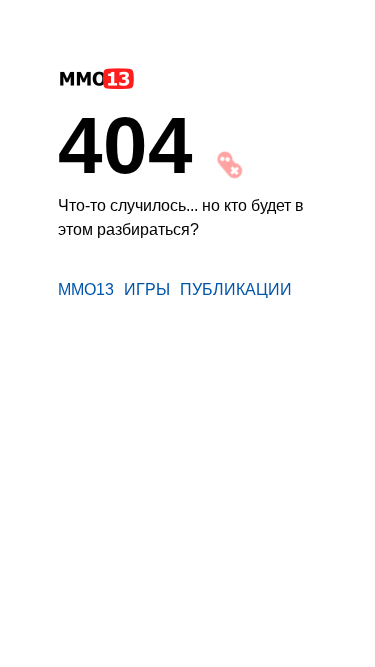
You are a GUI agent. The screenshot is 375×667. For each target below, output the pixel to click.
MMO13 (86, 289)
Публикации (236, 289)
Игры (147, 289)
